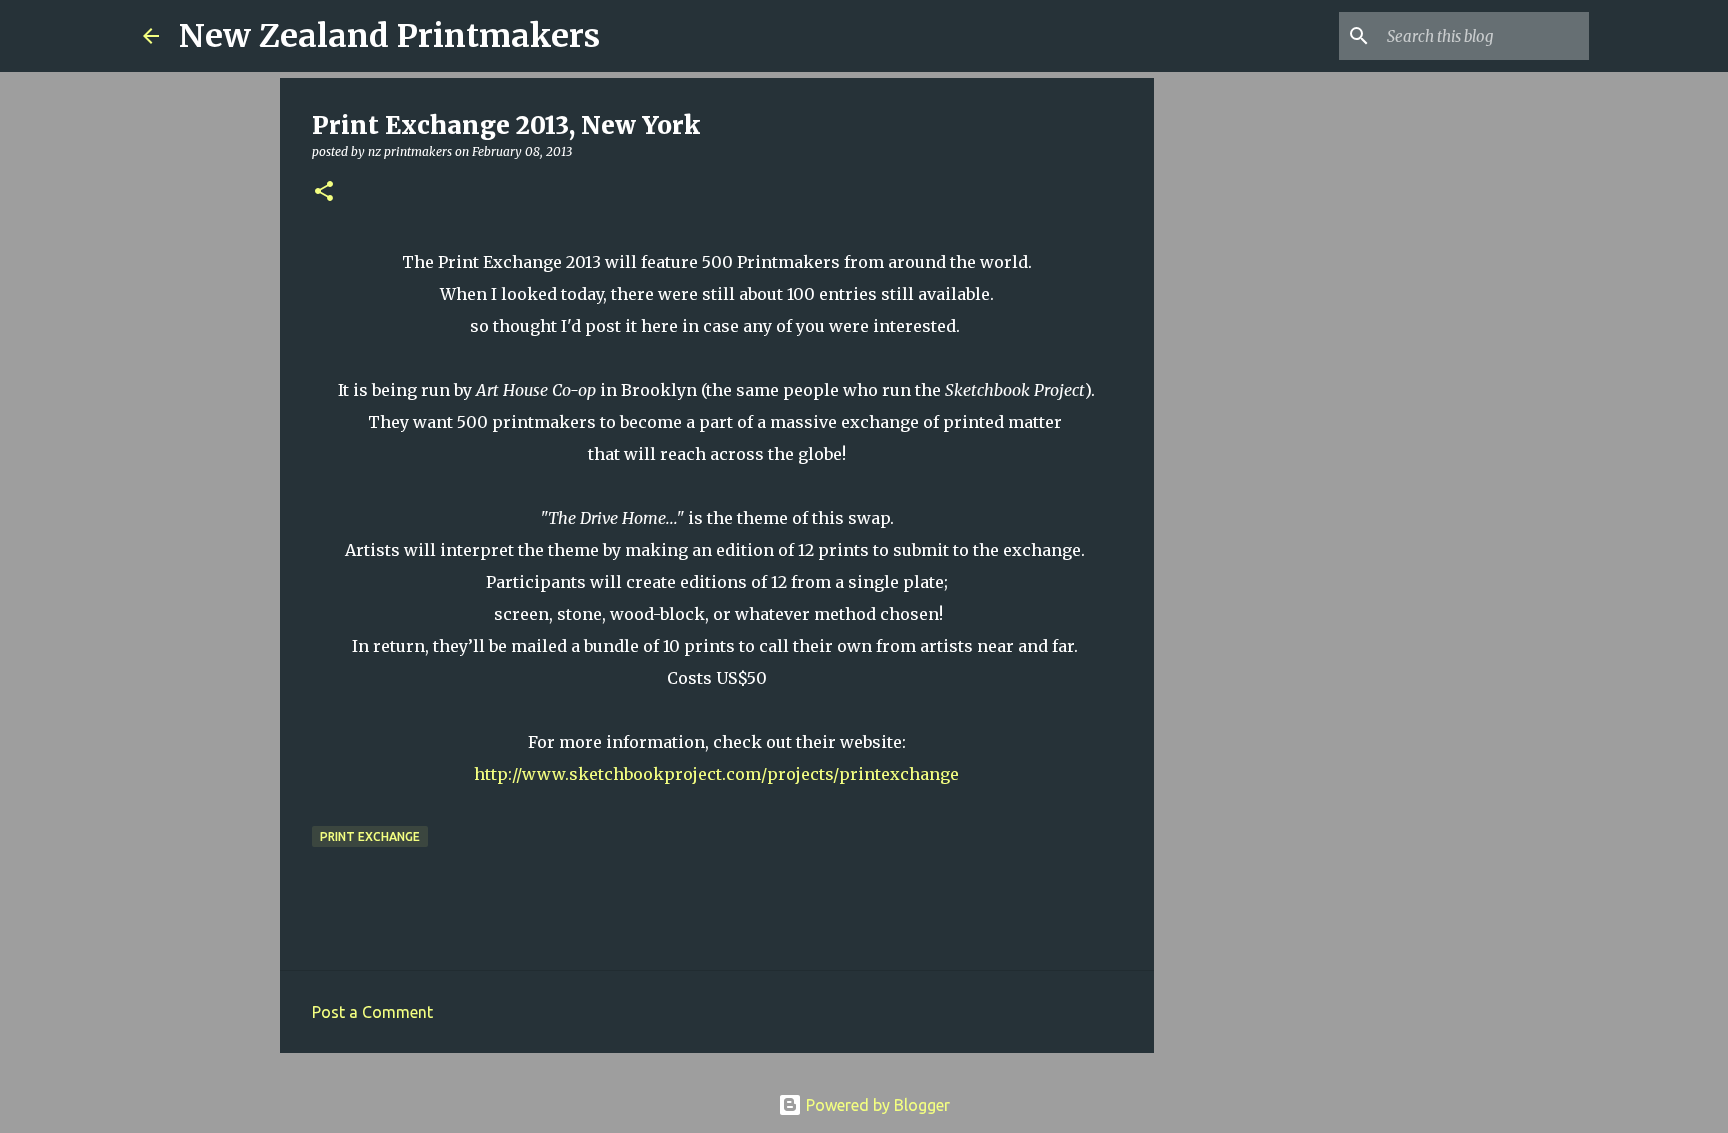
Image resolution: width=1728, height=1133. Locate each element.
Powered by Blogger (876, 1105)
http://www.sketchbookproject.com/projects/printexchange (716, 774)
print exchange (370, 836)
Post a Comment (372, 1012)
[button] (324, 192)
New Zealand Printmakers (389, 36)
